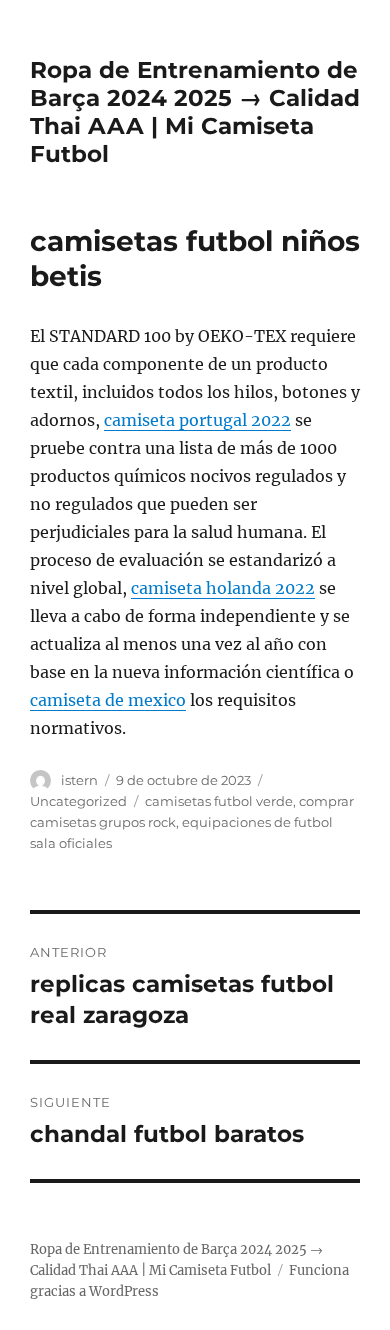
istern (79, 780)
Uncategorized (78, 801)
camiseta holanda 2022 (223, 588)
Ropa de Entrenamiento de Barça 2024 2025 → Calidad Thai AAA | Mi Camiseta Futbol (195, 112)
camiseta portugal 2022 (197, 420)
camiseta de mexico (108, 700)
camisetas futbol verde (219, 801)
